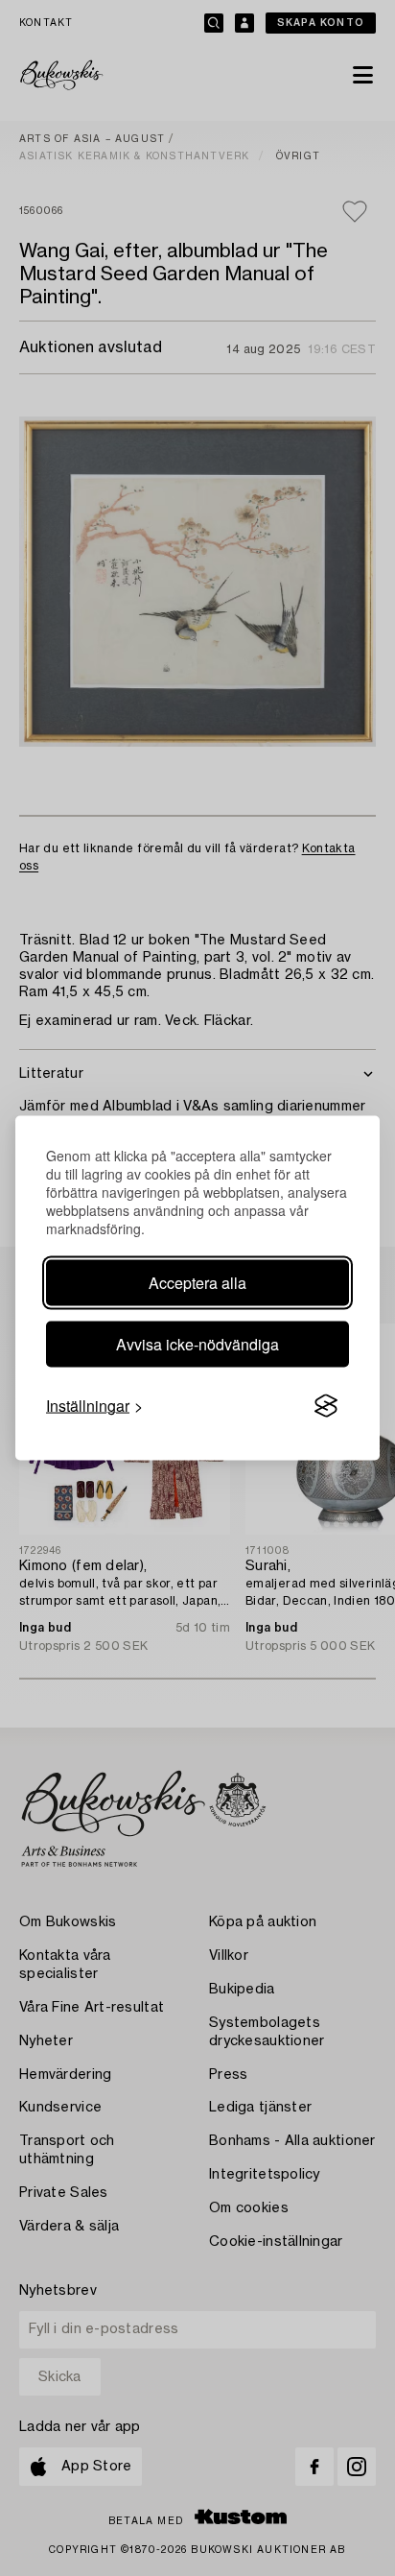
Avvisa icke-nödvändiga (197, 1344)
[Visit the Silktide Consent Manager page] (326, 1406)
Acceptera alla (197, 1283)
